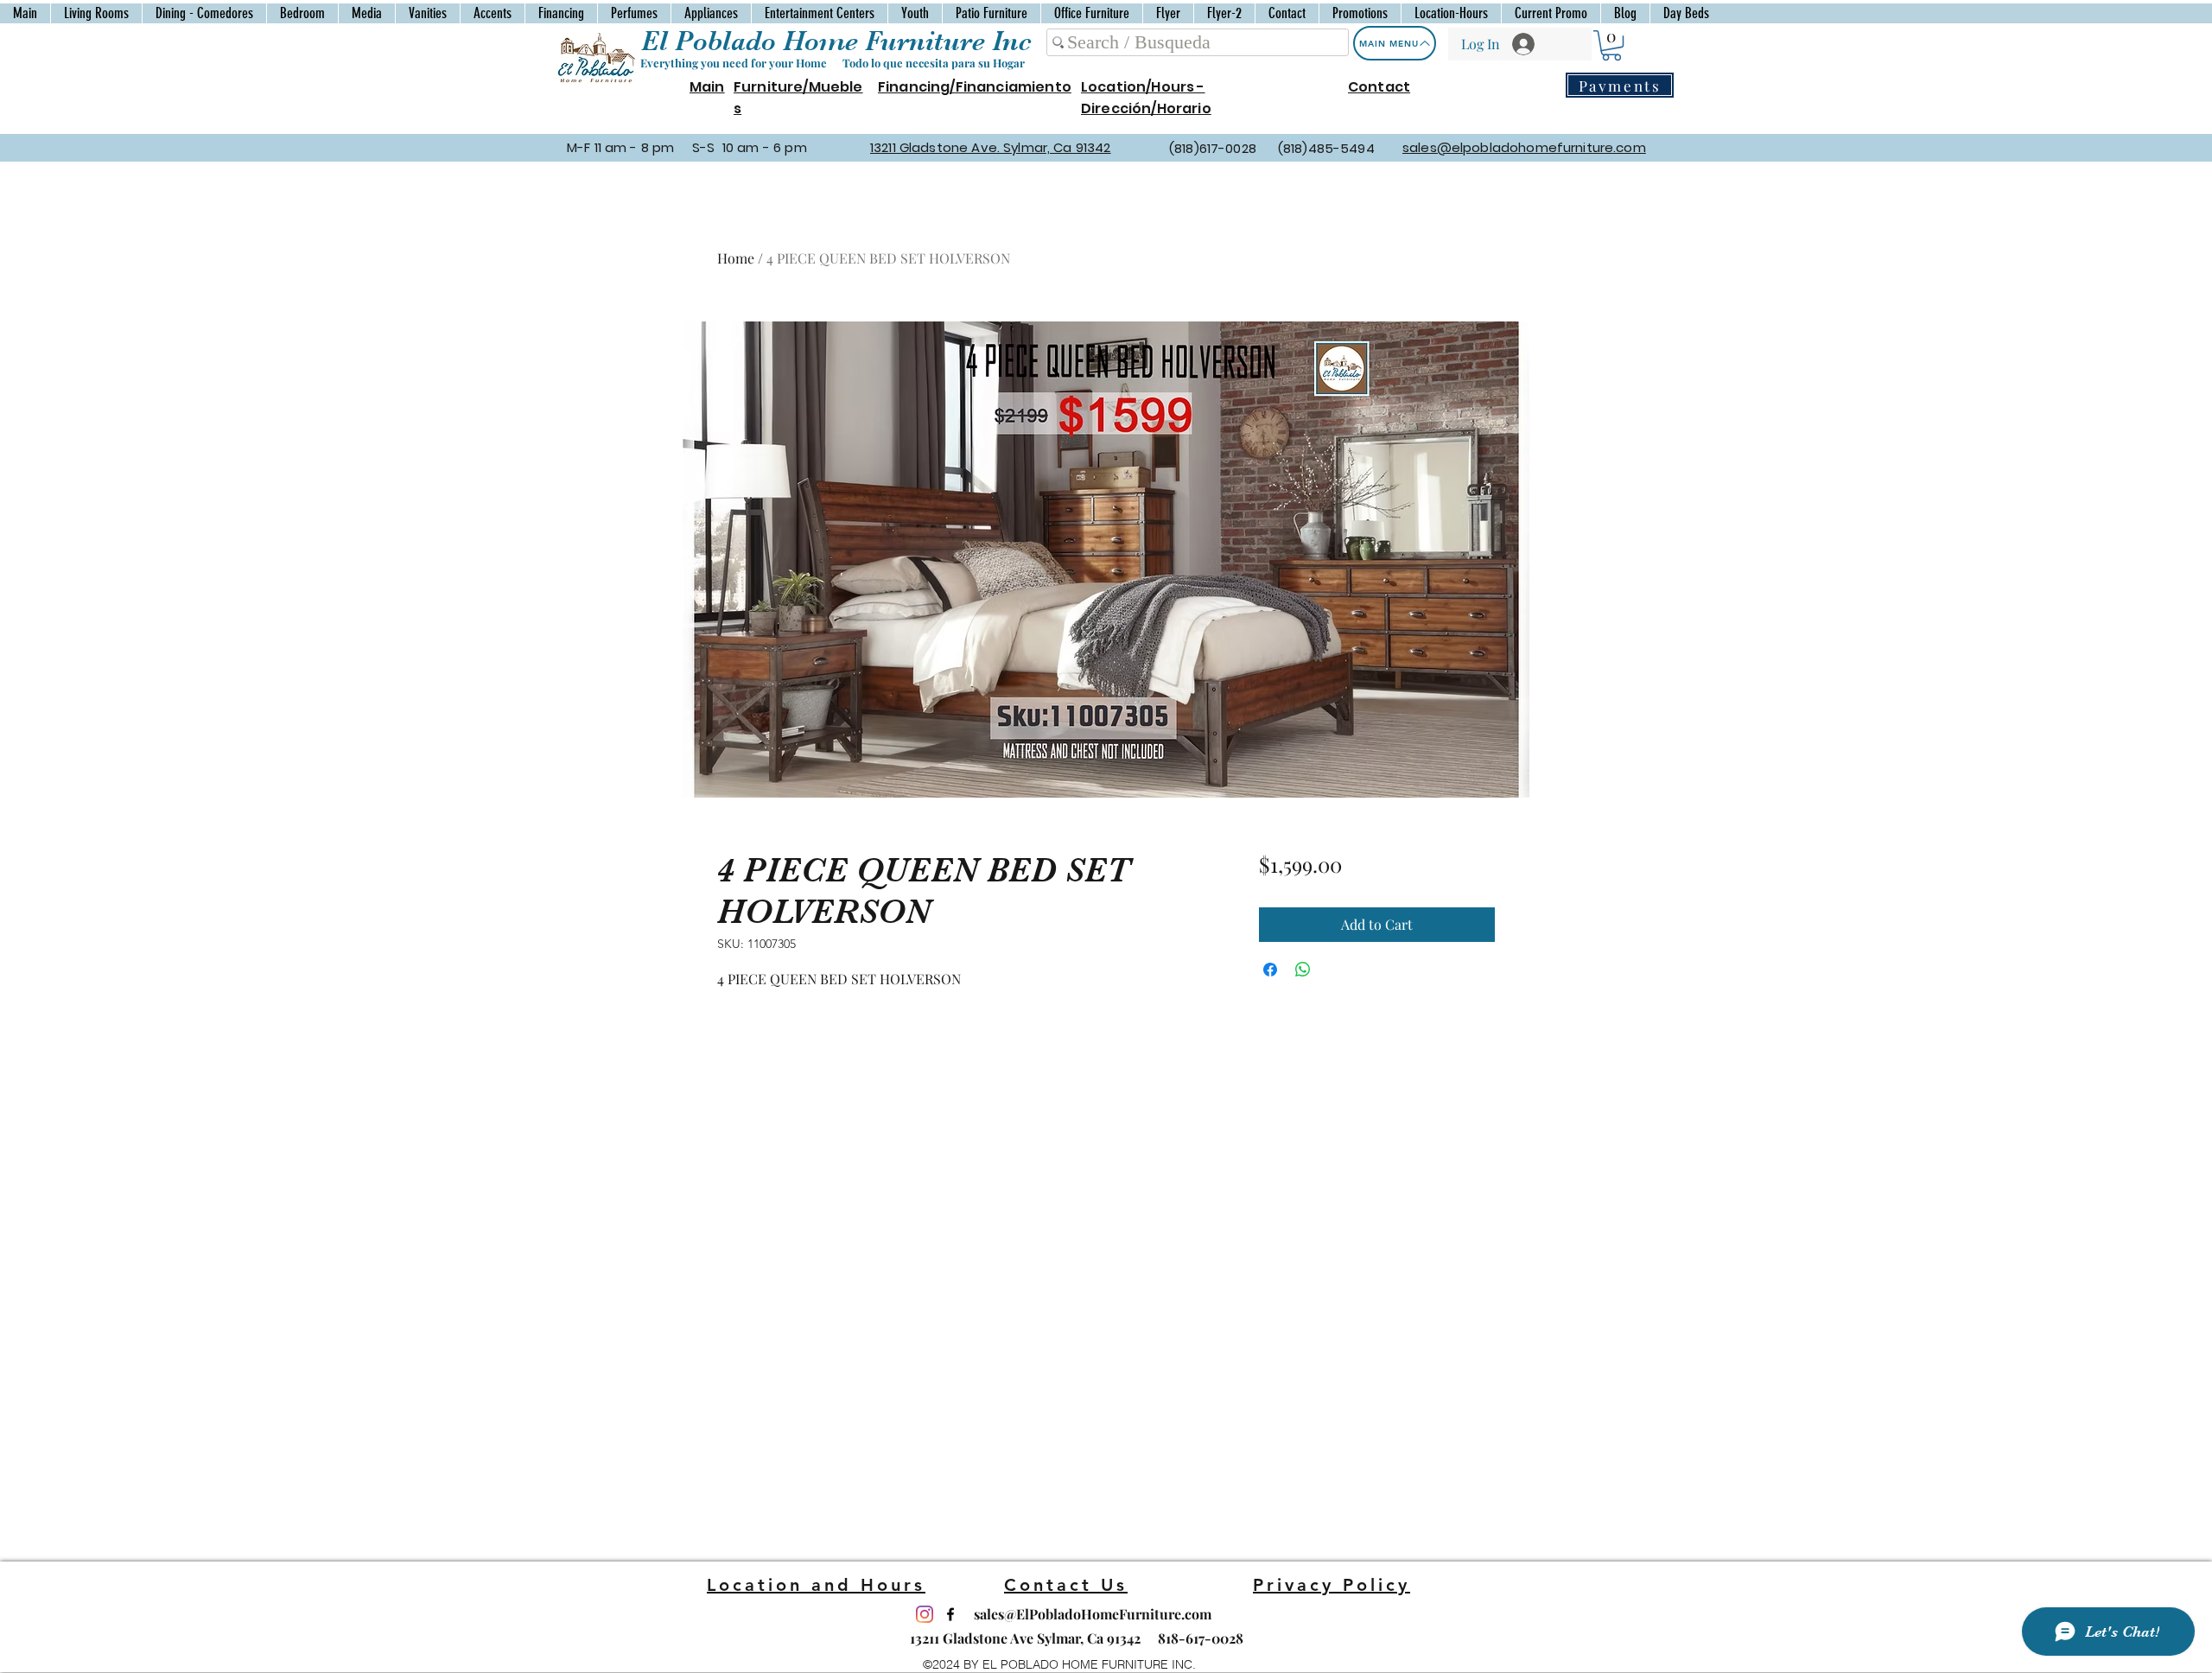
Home (736, 258)
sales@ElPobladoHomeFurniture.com (1093, 1614)
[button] (1611, 45)
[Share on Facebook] (1270, 970)
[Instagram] (925, 1614)
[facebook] (950, 1614)
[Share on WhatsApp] (1303, 970)
